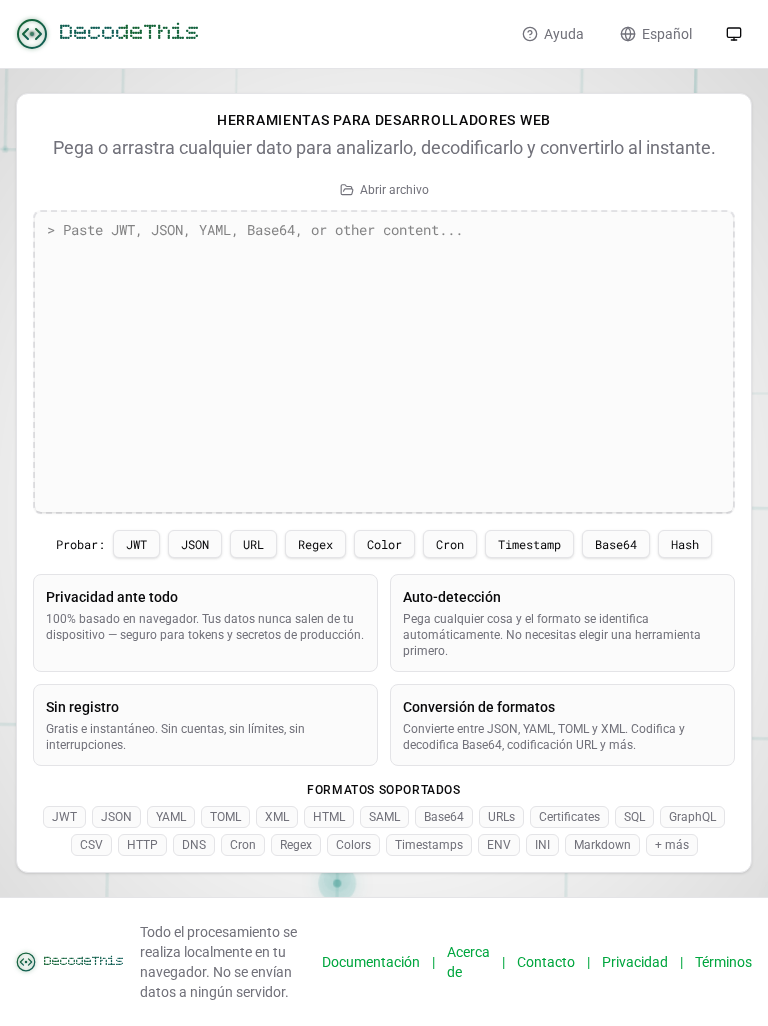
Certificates (569, 817)
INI (542, 845)
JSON (195, 544)
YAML (171, 817)
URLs (501, 817)
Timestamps (429, 845)
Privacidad (635, 962)
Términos (723, 962)
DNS (194, 845)
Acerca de (468, 962)
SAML (384, 817)
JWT (136, 544)
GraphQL (692, 817)
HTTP (142, 845)
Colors (353, 845)
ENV (499, 845)
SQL (634, 817)
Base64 (616, 544)
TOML (225, 817)
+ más (672, 845)
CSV (91, 845)
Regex (315, 544)
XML (277, 817)
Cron (450, 544)
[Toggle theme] (734, 34)
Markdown (602, 845)
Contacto (546, 962)
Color (384, 544)
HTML (329, 817)
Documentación (371, 962)
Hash (685, 544)
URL (253, 544)
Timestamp (529, 544)
